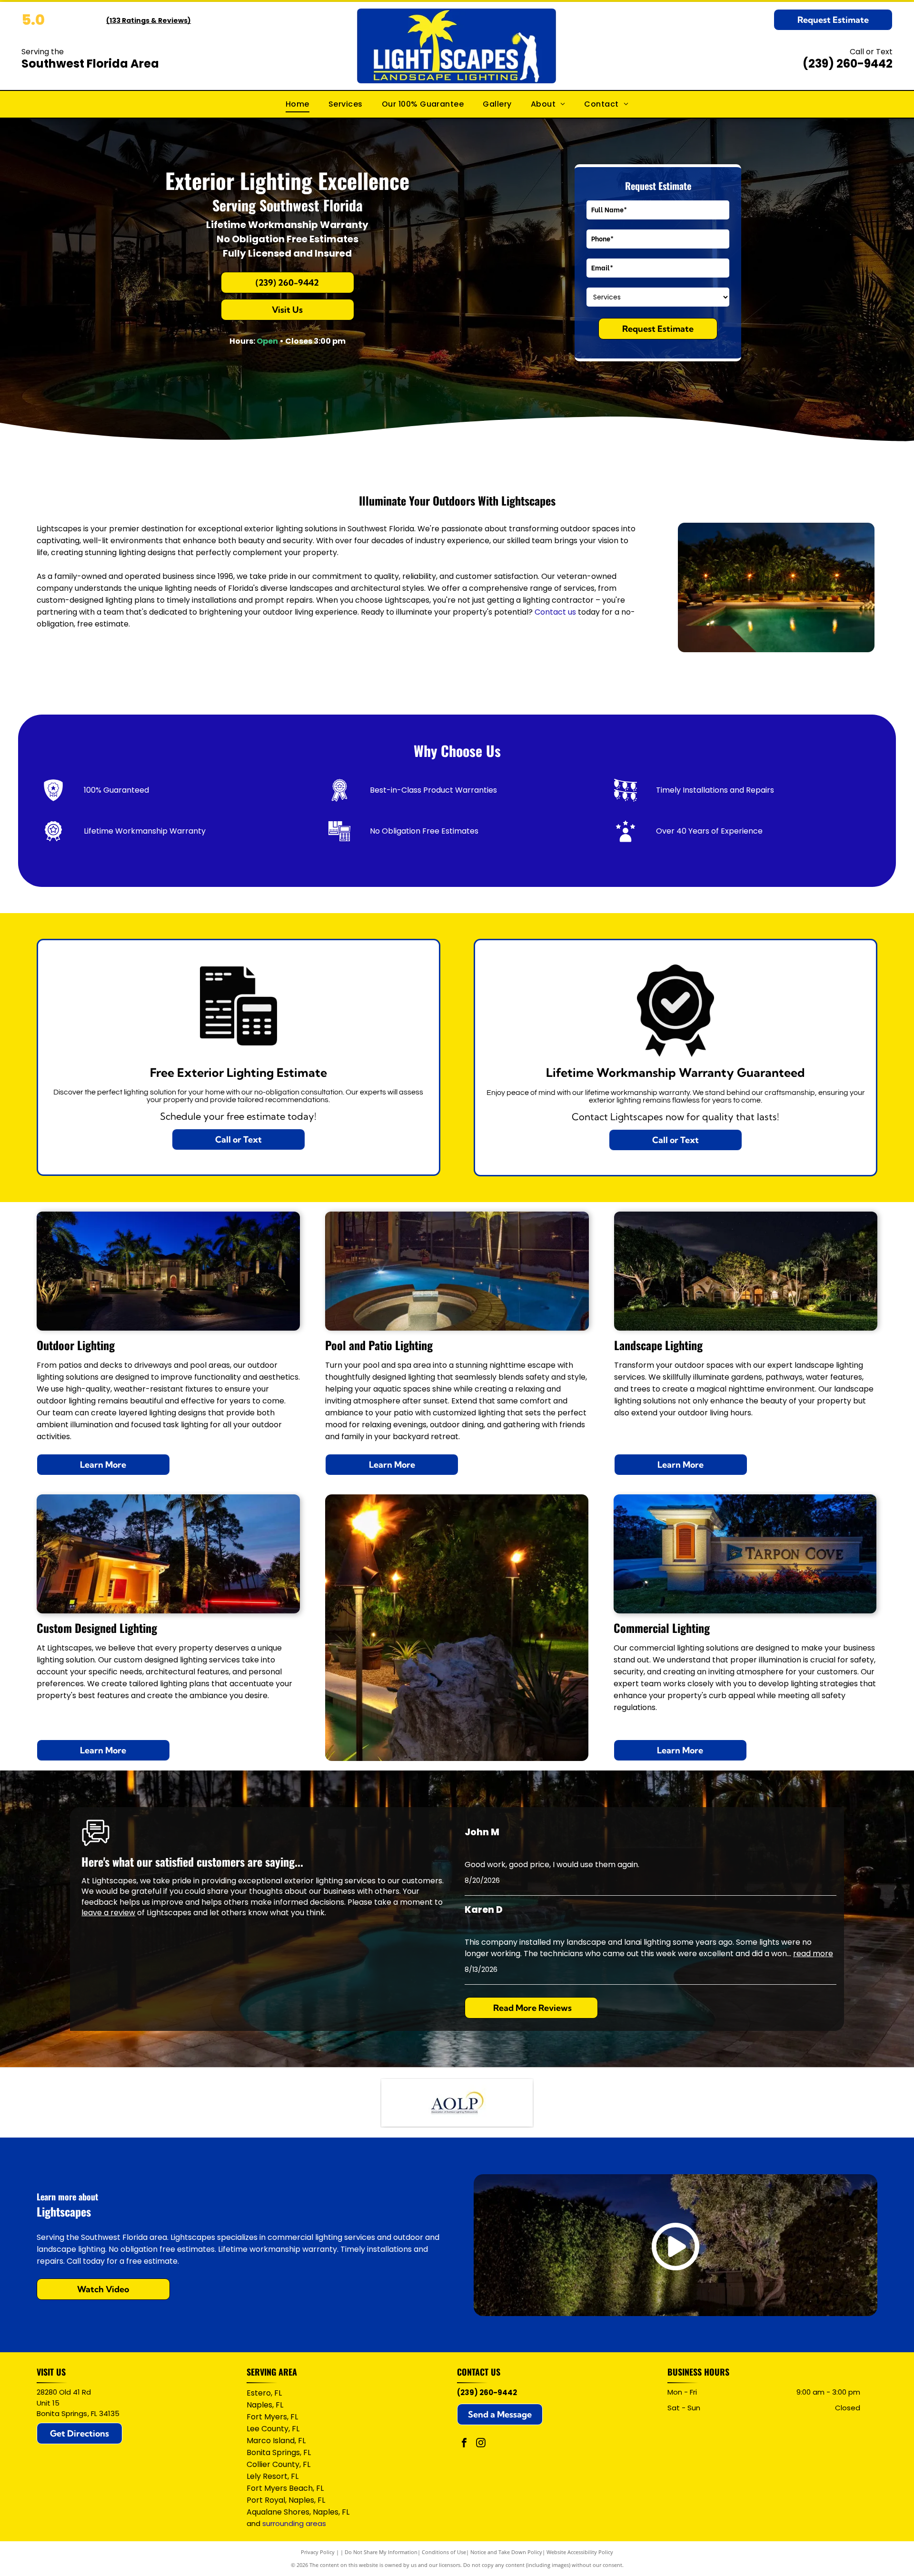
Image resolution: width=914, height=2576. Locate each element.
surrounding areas (294, 2523)
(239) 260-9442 (848, 64)
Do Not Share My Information (381, 2552)
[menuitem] (298, 104)
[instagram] (481, 2444)
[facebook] (464, 2444)
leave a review (108, 1913)
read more (813, 1954)
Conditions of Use (444, 2552)
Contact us (555, 612)
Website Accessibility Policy (580, 2552)
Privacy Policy (318, 2552)
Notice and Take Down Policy (506, 2552)
